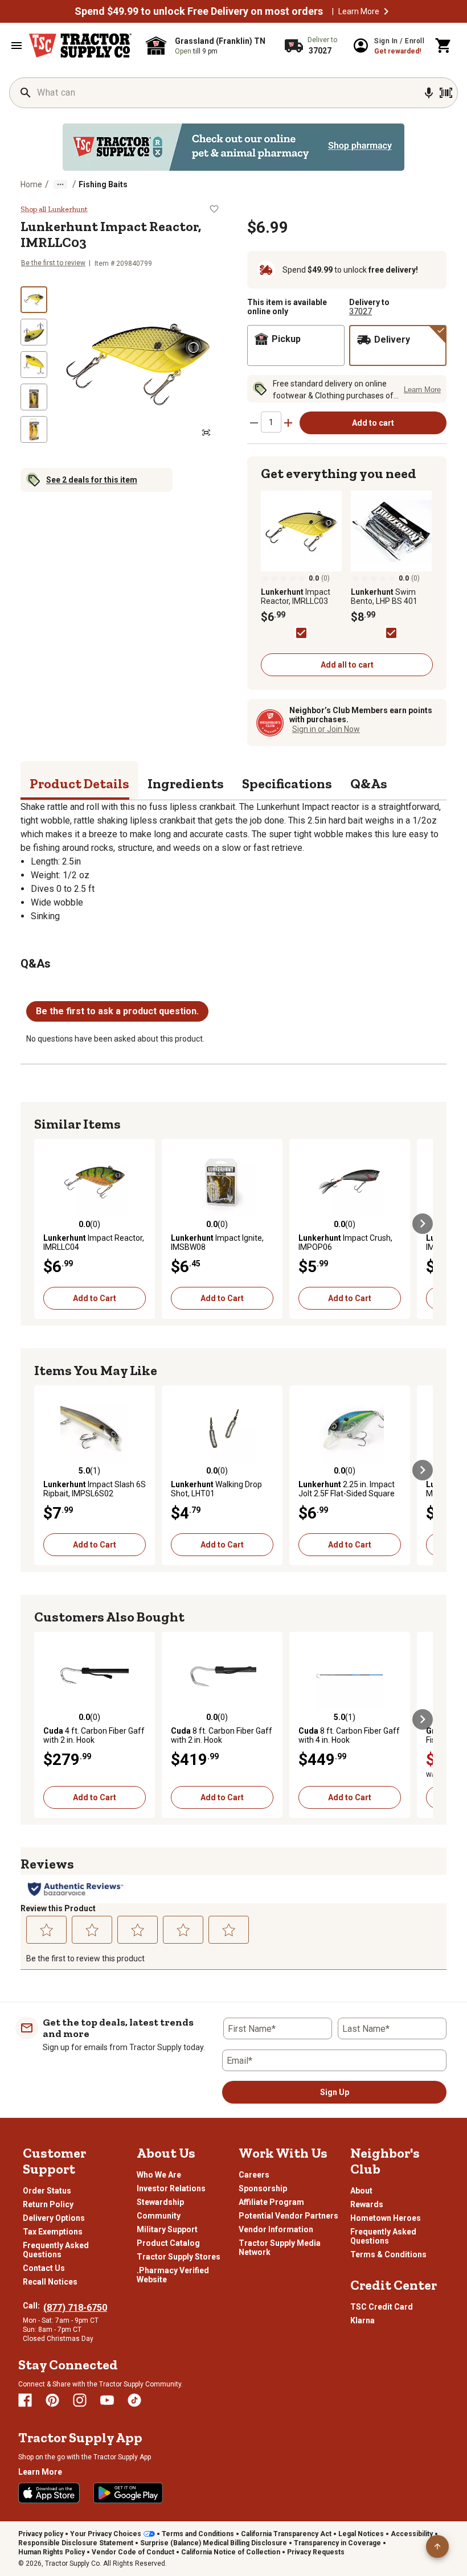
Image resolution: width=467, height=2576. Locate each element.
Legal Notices (361, 2534)
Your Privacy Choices (106, 2534)
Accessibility (412, 2534)
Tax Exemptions (53, 2232)
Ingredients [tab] (186, 783)
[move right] (423, 1224)
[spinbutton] (271, 422)
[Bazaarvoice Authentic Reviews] (75, 1889)
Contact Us (44, 2268)
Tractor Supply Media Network (280, 2248)
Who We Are (159, 2175)
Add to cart (373, 423)
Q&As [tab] (369, 783)
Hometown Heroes (386, 2218)
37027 (361, 311)
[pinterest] (52, 2400)
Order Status (47, 2191)
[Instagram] (80, 2400)
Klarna (362, 2320)
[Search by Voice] (429, 93)
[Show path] (60, 184)
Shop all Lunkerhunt (54, 209)
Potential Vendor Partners (288, 2216)
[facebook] (25, 2400)
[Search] (26, 93)
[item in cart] (444, 46)
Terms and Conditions (198, 2534)
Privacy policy (41, 2534)
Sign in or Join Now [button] (326, 729)
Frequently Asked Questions (56, 2250)
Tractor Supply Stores (179, 2257)
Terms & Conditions (388, 2254)
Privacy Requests (316, 2552)
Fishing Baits (103, 184)
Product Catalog (168, 2243)
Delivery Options (54, 2218)
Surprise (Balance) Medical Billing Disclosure (214, 2543)
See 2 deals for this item (92, 480)
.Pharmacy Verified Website (173, 2275)
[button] (386, 11)
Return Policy (48, 2204)
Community (159, 2216)
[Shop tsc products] (233, 147)
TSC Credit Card (382, 2307)
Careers (254, 2175)
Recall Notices (50, 2282)
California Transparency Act (286, 2534)
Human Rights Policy (52, 2552)
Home (31, 184)
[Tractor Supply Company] (80, 46)
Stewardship (160, 2202)
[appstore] (49, 2493)
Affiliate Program (271, 2202)
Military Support (167, 2229)
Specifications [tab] (287, 783)
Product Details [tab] (79, 783)
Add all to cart (347, 665)
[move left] (44, 1224)
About (361, 2191)
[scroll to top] (437, 2546)
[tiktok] (134, 2400)
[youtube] (107, 2400)
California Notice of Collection (231, 2552)
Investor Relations (171, 2188)
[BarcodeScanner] (446, 93)
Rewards (367, 2204)
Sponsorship (263, 2188)
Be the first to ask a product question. (117, 1011)
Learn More (359, 11)
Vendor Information (276, 2229)
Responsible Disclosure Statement (76, 2543)
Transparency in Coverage (337, 2543)
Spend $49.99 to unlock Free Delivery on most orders (199, 11)
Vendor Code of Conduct (133, 2552)
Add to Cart (95, 1298)
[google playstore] (128, 2493)
